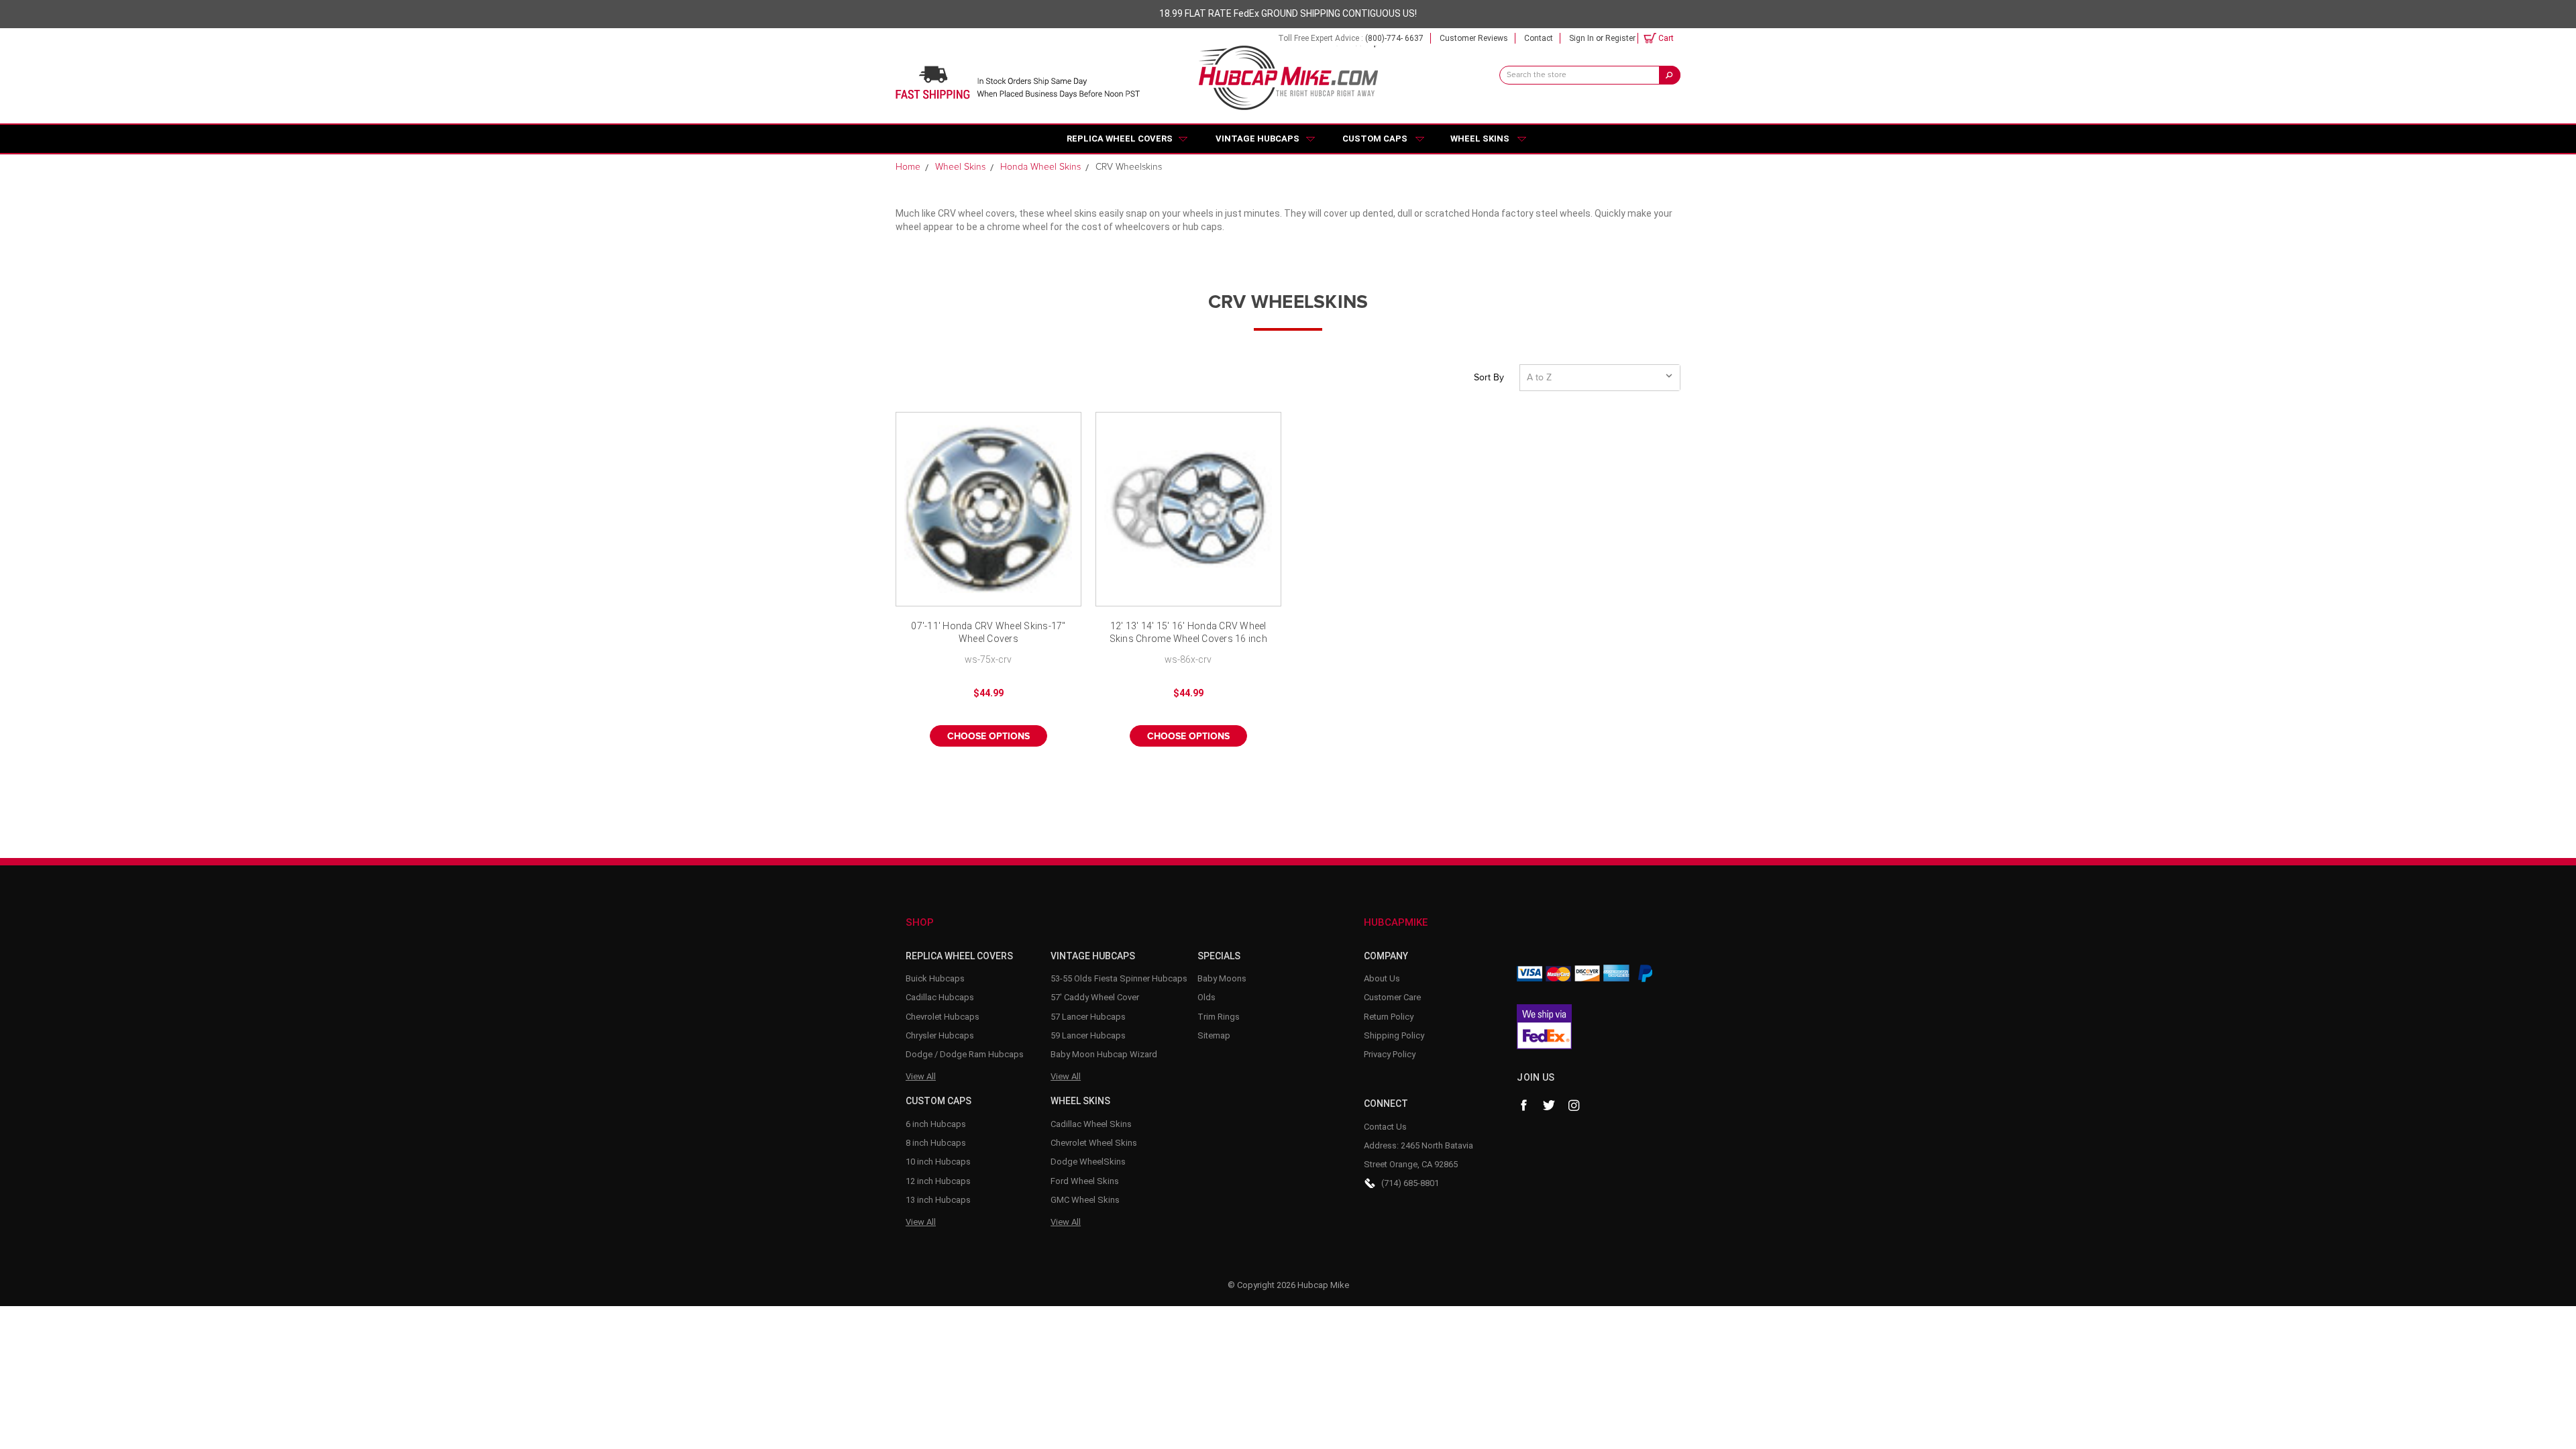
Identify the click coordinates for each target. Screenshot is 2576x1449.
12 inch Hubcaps (938, 1181)
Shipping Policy (1394, 1035)
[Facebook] (1523, 1106)
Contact (1539, 38)
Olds (1206, 997)
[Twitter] (1549, 1106)
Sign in (1581, 38)
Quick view (988, 509)
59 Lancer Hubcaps (1088, 1035)
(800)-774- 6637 (1394, 38)
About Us (1382, 978)
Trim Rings (1219, 1017)
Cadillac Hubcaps (940, 997)
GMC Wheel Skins (1085, 1200)
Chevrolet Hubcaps (943, 1017)
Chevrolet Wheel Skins (1094, 1143)
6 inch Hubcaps (936, 1124)
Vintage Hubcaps (1257, 139)
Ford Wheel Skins (1085, 1181)
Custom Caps (1375, 139)
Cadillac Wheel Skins (1091, 1124)
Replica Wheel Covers (1120, 139)
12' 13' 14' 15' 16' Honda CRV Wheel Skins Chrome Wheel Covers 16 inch (1188, 633)
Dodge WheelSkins (1088, 1162)
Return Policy (1389, 1017)
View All (921, 1076)
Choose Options (988, 737)
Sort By (1489, 378)
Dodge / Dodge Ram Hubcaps (965, 1054)
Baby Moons (1222, 978)
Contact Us (1385, 1127)
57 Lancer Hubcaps (1088, 1017)
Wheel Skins (1480, 139)
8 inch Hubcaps (936, 1143)
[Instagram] (1574, 1106)
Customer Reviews (1474, 38)
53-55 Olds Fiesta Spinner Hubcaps (1119, 978)
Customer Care (1392, 997)
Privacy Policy (1390, 1054)
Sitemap (1214, 1035)
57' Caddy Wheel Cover (1095, 997)
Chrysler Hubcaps (940, 1035)
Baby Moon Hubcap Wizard (1104, 1054)
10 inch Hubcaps (938, 1162)
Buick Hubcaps (935, 978)
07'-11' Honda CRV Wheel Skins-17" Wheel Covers (988, 633)
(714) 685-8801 (1410, 1183)
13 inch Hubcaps (938, 1200)
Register (1620, 38)
